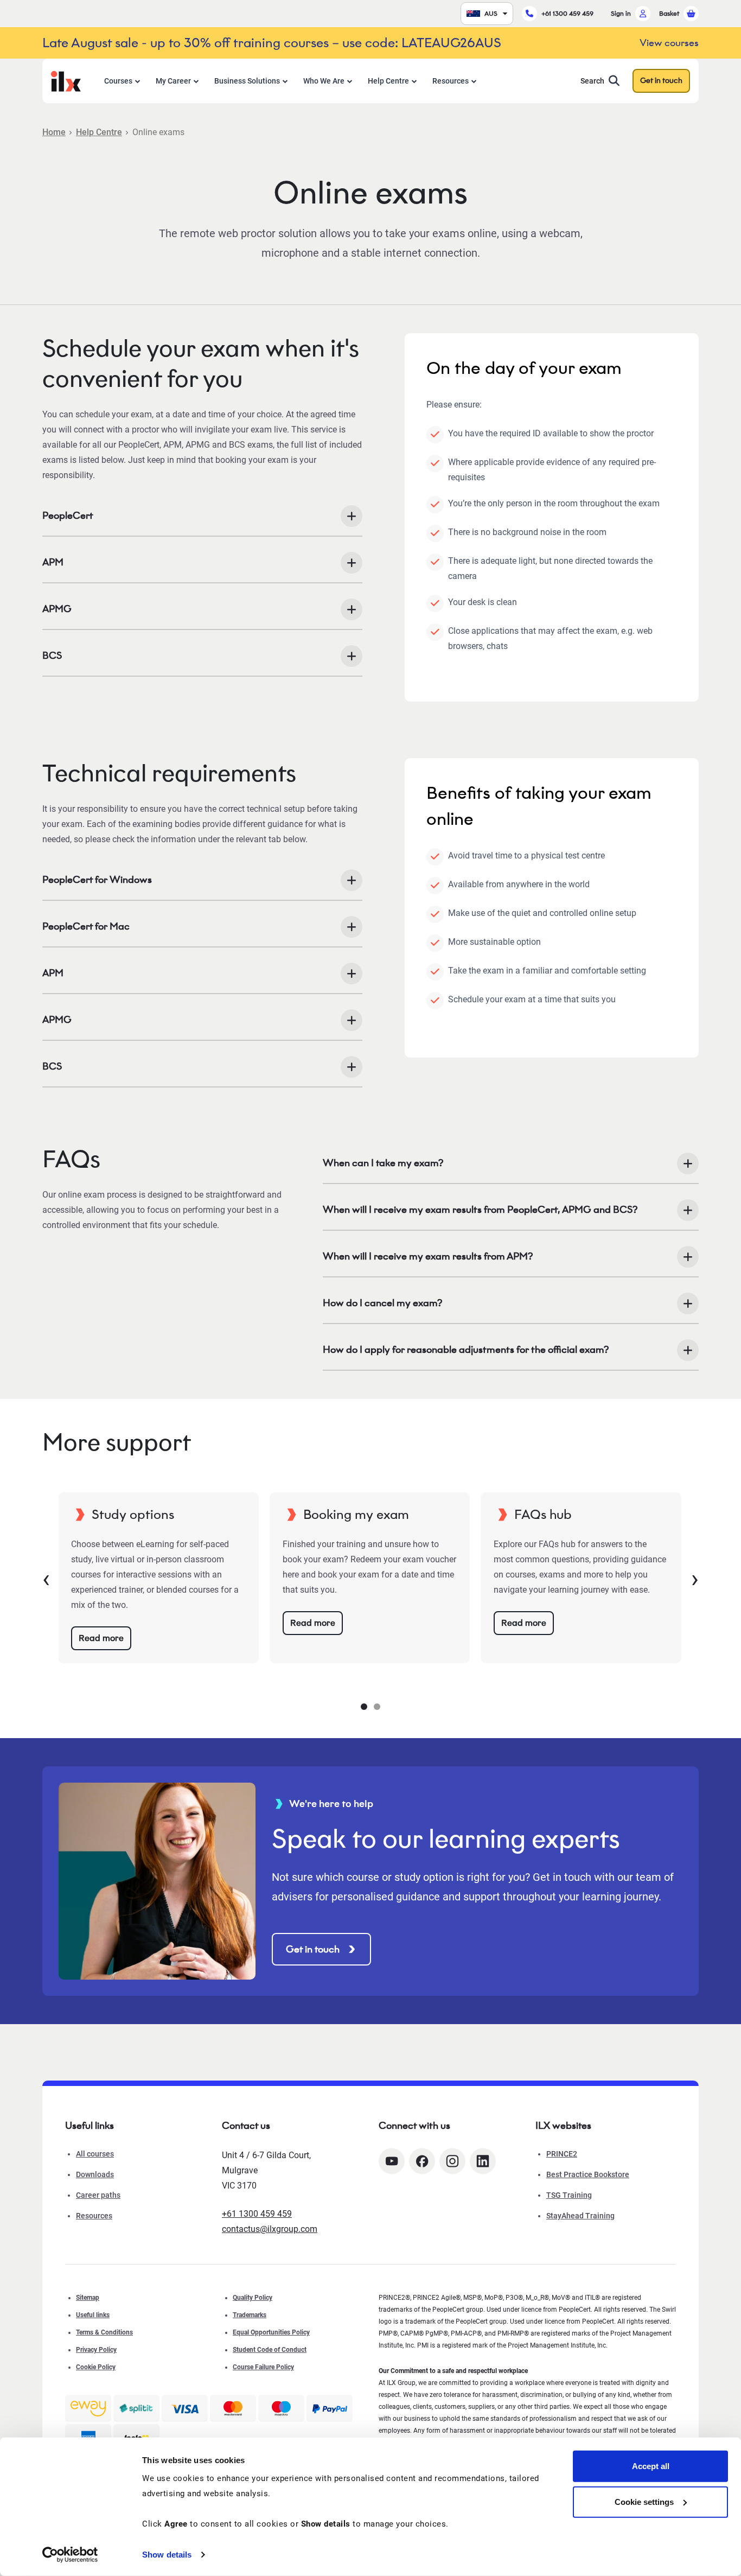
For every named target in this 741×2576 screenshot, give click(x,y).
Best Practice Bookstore (588, 2174)
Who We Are (324, 81)
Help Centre (388, 81)
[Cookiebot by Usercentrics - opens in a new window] (70, 2555)
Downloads (95, 2174)
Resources (451, 81)
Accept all (651, 2466)
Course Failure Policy (263, 2367)
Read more (101, 1638)
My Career (173, 81)
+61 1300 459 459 (567, 13)
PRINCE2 (562, 2154)
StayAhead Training (580, 2216)
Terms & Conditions (104, 2332)
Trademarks (250, 2315)
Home (54, 132)
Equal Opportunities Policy (271, 2332)
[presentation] (46, 1578)
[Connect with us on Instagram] (452, 2161)
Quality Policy (253, 2298)
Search (592, 81)
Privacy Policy (96, 2350)
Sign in (621, 13)
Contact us (246, 2126)
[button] (364, 1707)
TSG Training (569, 2195)
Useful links (93, 2315)
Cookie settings (644, 2501)
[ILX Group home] (66, 80)
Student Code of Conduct (270, 2350)
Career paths (98, 2195)
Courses (118, 81)
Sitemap (88, 2298)
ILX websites (563, 2126)
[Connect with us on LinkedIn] (483, 2161)
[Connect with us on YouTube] (392, 2161)
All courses (95, 2154)
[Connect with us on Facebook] (422, 2161)
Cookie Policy (96, 2367)
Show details (167, 2555)
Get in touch (661, 81)
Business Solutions (247, 81)
